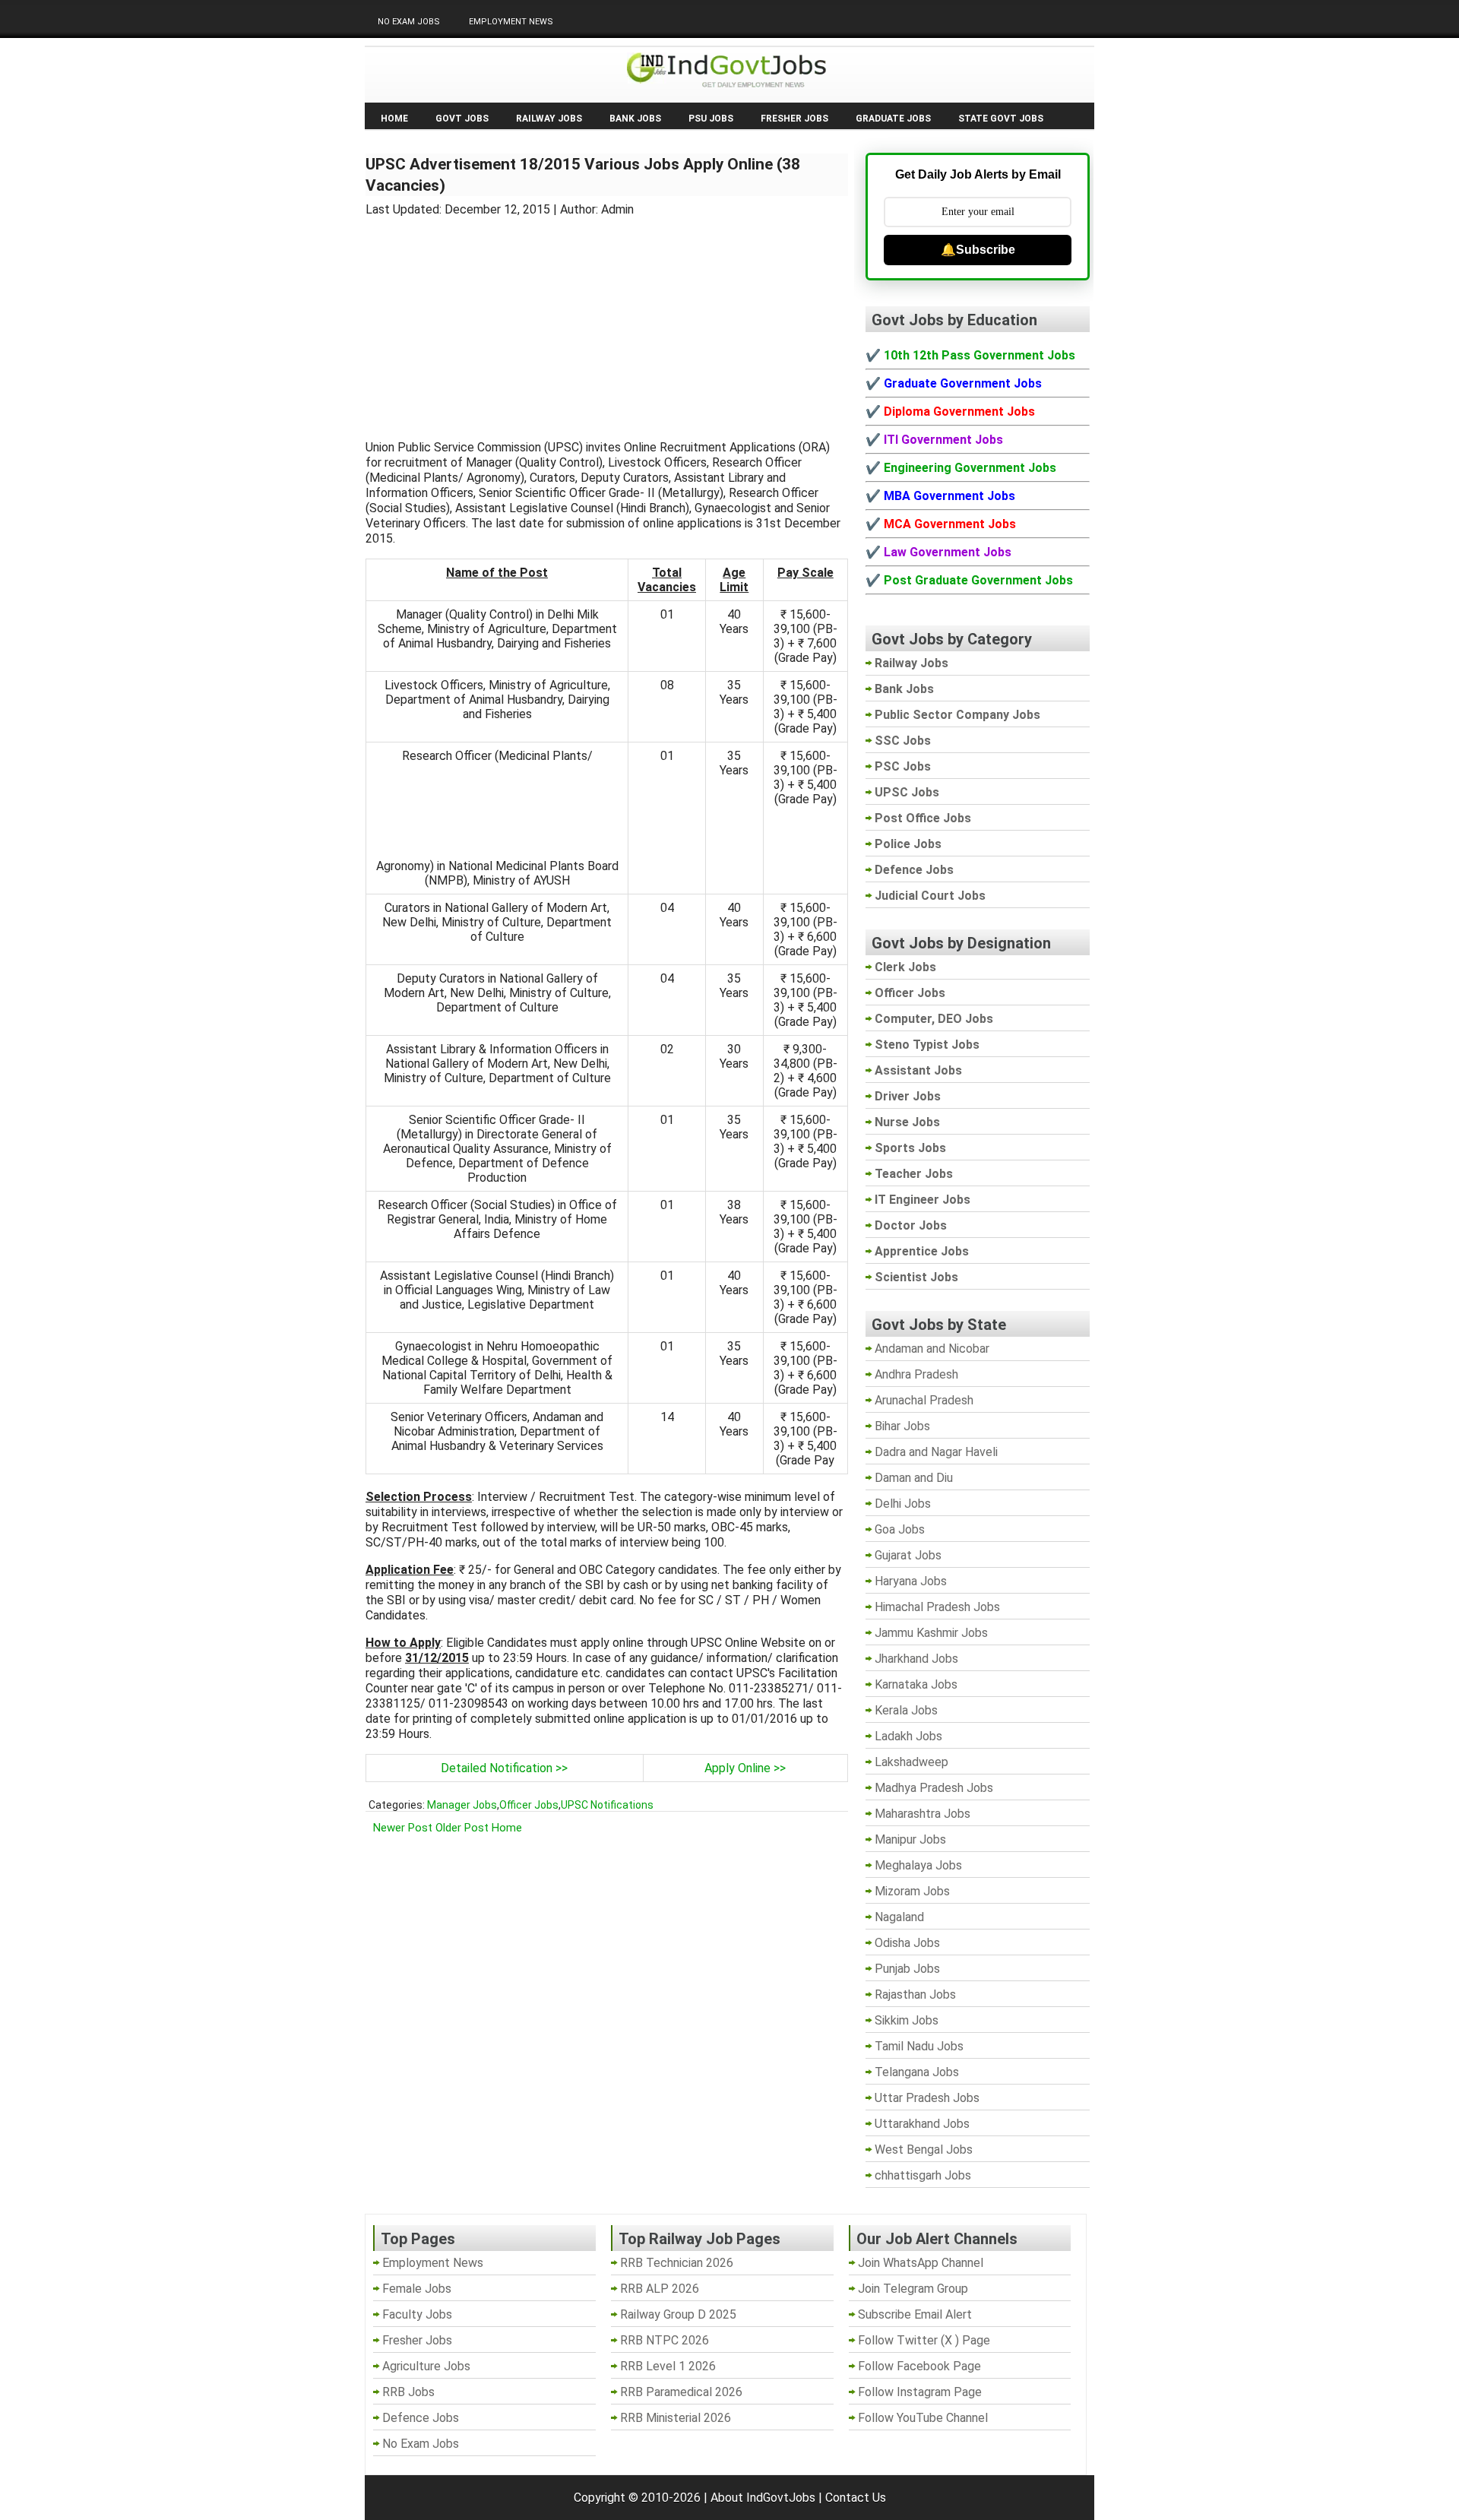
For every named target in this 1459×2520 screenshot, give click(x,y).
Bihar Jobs (902, 1426)
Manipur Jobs (910, 1839)
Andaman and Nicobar (932, 1349)
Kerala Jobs (906, 1710)
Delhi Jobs (903, 1504)
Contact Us (856, 2498)
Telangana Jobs (917, 2072)
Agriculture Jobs (426, 2366)
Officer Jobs (529, 1805)
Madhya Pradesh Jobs (934, 1788)
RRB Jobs (408, 2392)
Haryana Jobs (911, 1581)
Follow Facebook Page (919, 2366)
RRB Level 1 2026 (668, 2366)
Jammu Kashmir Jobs (931, 1633)
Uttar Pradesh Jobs (927, 2098)
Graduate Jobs (893, 119)
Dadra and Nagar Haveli (936, 1452)
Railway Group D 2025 (678, 2314)
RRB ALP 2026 (660, 2289)
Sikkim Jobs (907, 2020)
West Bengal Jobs (924, 2150)
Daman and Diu (914, 1478)
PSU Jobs (711, 119)
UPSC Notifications (607, 1805)
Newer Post (403, 1828)
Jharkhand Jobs (916, 1659)
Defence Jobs (421, 2418)
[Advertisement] (607, 319)
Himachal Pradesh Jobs (937, 1607)
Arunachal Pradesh (924, 1400)
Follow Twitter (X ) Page (924, 2340)
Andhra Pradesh (916, 1374)
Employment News (511, 22)
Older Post (462, 1828)
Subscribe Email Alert (915, 2314)
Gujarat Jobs (908, 1555)
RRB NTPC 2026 (665, 2340)
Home (394, 119)
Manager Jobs (462, 1805)
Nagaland (899, 1917)
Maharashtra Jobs (923, 1814)
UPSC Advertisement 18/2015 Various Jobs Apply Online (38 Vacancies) (583, 175)
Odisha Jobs (907, 1943)
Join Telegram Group (913, 2289)
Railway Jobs (549, 119)
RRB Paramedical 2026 (681, 2392)
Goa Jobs (900, 1529)
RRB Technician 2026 (677, 2263)
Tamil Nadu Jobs (919, 2046)
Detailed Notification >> (504, 1768)
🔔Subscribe (978, 250)
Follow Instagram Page (920, 2392)
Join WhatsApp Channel (921, 2263)
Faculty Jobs (417, 2314)
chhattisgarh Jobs (923, 2175)
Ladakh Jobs (908, 1736)
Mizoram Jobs (912, 1891)
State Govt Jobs (1001, 119)
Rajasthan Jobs (915, 1994)
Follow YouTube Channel (923, 2418)
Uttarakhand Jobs (922, 2124)
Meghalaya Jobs (918, 1865)
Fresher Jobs (794, 119)
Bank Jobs (635, 119)
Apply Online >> (745, 1768)
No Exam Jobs (409, 22)
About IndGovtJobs (763, 2498)
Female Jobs (417, 2289)
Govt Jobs (462, 119)
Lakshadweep (911, 1762)
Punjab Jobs (907, 1969)
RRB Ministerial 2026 (676, 2418)
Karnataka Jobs (916, 1684)
